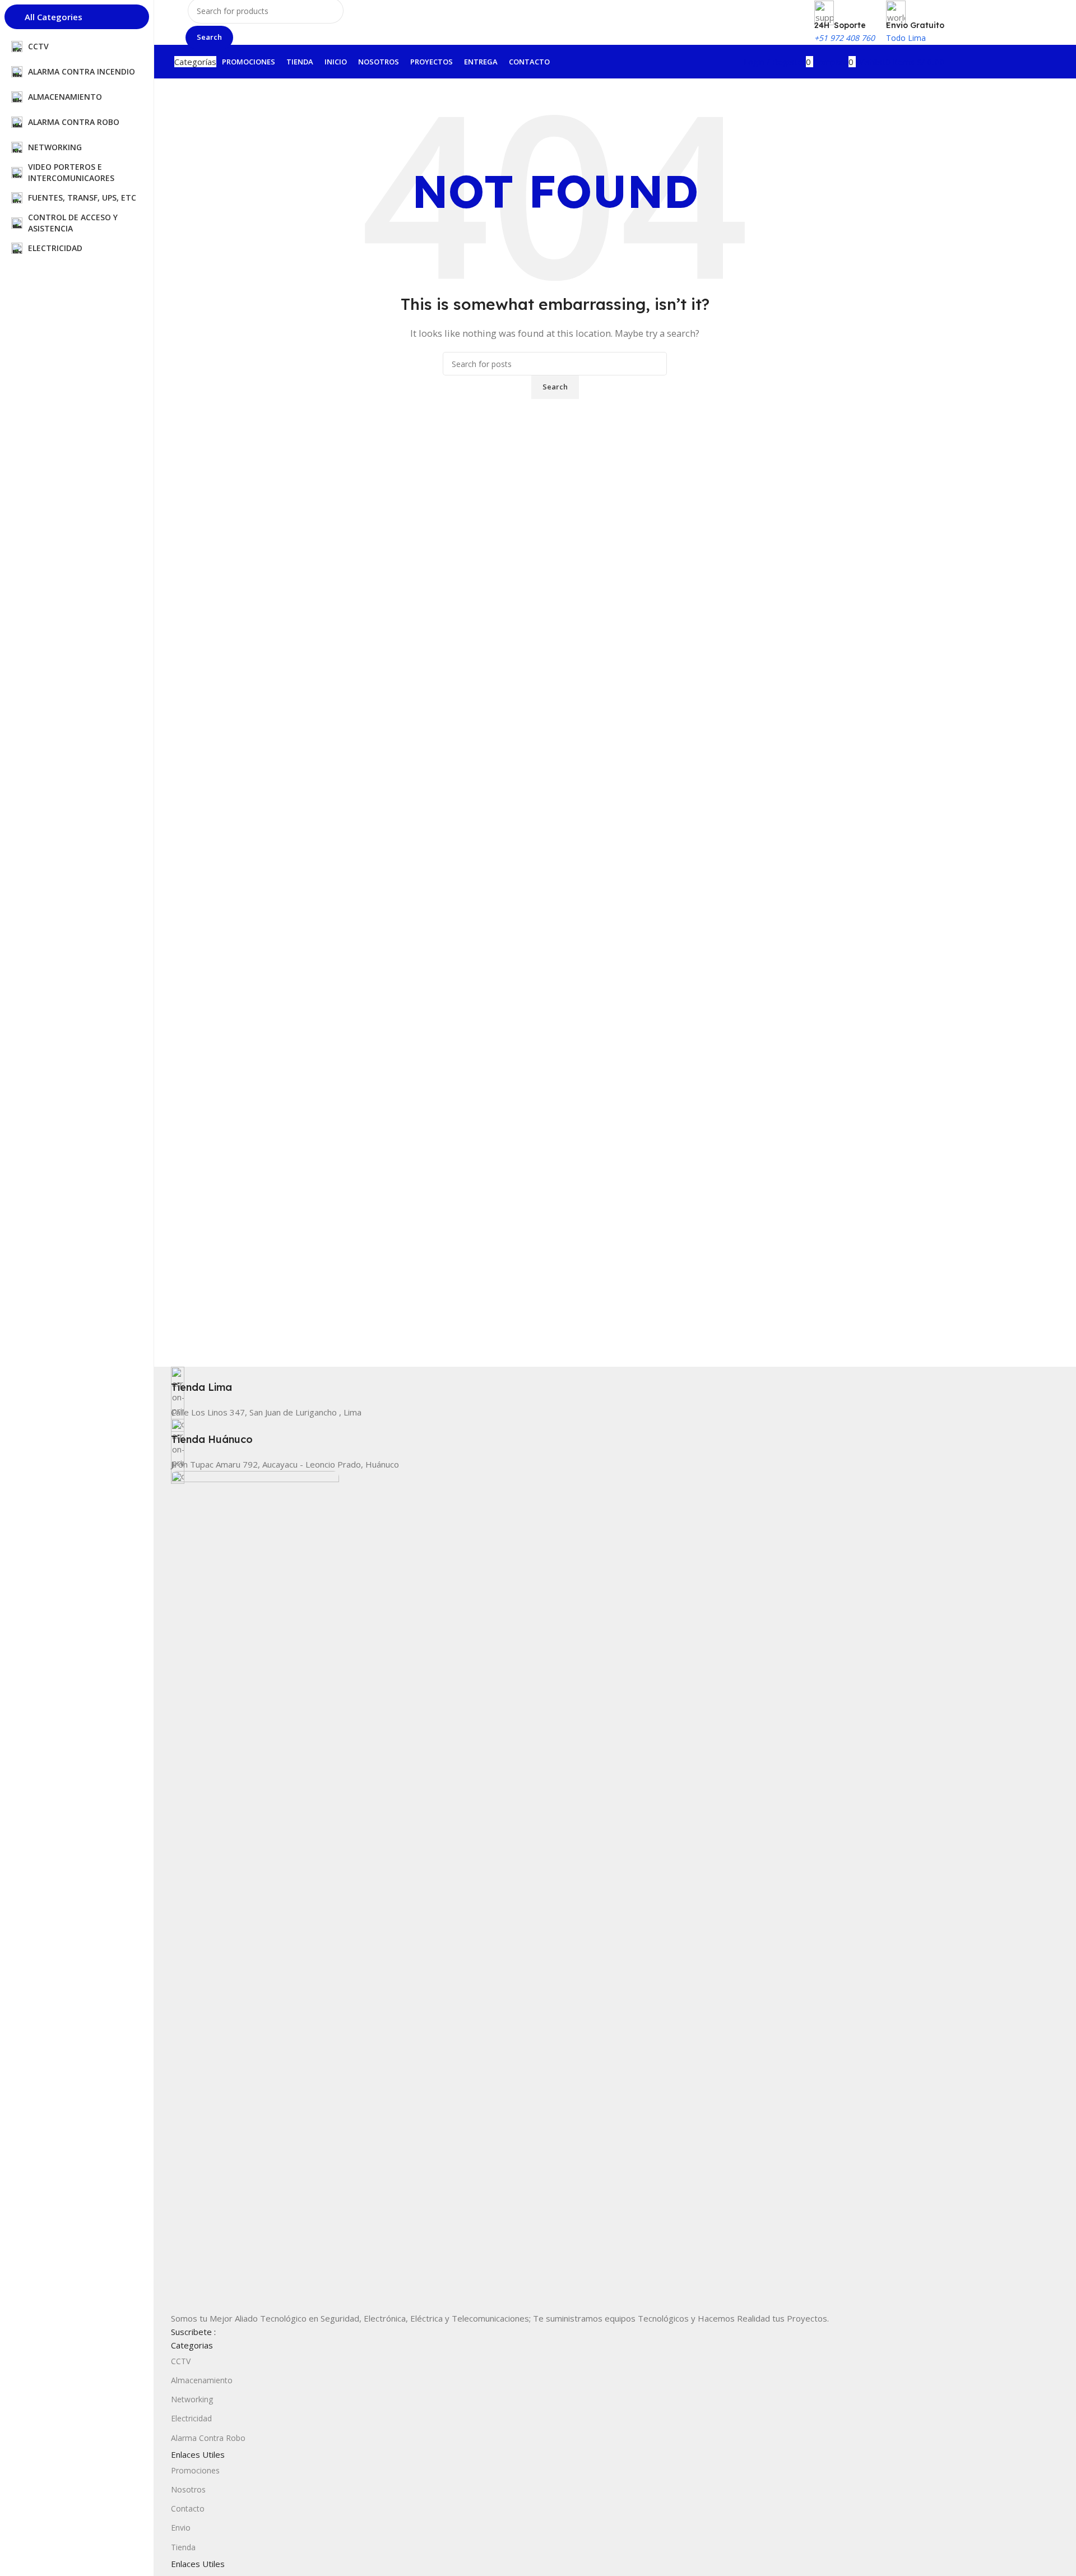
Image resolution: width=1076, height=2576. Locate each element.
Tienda (183, 2547)
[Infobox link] (555, 1380)
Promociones (195, 2470)
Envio (181, 2528)
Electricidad (191, 2418)
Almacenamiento (202, 2380)
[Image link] (255, 1890)
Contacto (188, 2508)
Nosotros (188, 2489)
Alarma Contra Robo (208, 2438)
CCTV (181, 2361)
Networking (192, 2399)
